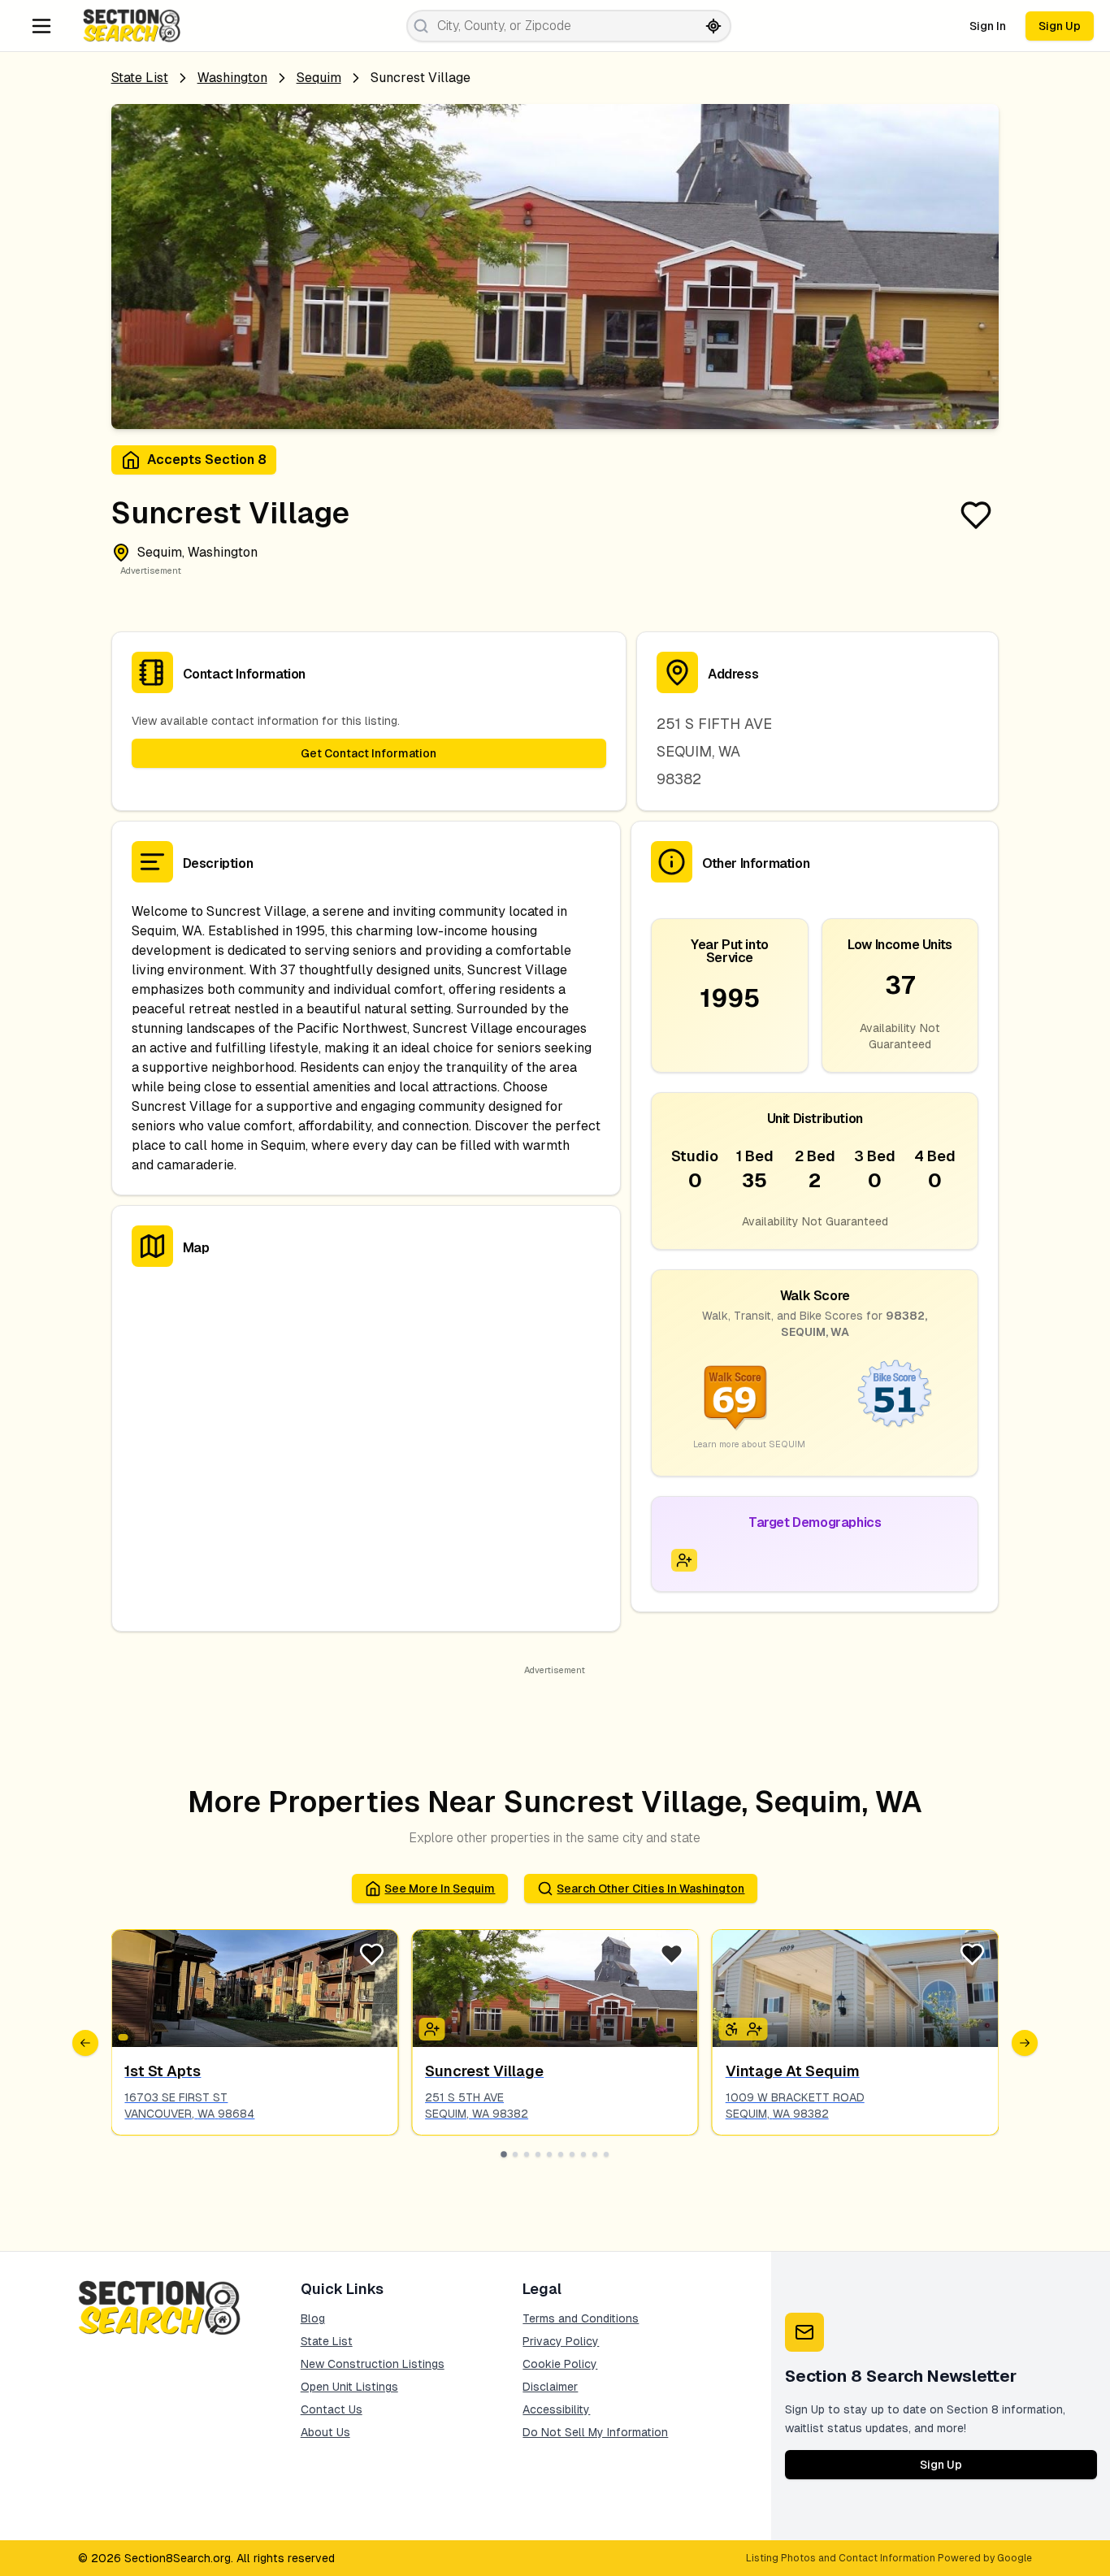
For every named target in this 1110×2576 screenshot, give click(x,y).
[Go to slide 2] (515, 2154)
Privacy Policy (561, 2341)
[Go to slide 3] (527, 2154)
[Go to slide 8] (583, 2154)
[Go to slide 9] (595, 2154)
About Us (325, 2432)
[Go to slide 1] (504, 2154)
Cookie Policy (560, 2364)
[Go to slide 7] (572, 2154)
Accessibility (556, 2409)
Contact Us (332, 2409)
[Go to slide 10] (606, 2154)
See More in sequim (440, 1889)
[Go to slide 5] (549, 2154)
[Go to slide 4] (538, 2154)
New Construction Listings (373, 2364)
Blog (313, 2318)
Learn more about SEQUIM (749, 1444)
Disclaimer (550, 2387)
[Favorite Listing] (976, 515)
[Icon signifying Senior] (684, 1560)
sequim (319, 78)
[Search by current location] (713, 26)
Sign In (988, 26)
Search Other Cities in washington (650, 1889)
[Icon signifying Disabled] (732, 2029)
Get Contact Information (369, 753)
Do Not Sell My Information (595, 2432)
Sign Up (1060, 26)
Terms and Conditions (581, 2318)
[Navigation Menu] (41, 26)
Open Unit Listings (349, 2387)
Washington (232, 78)
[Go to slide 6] (561, 2154)
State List (140, 78)
